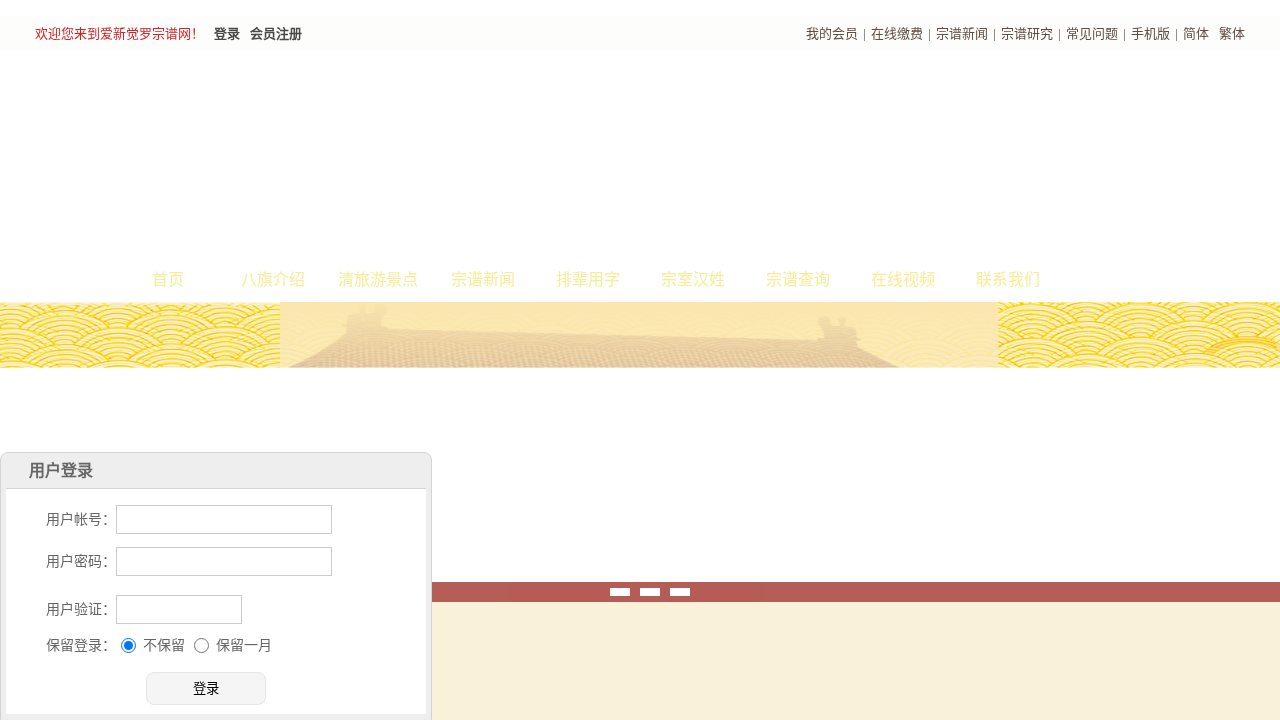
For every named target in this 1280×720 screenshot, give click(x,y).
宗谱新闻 (962, 33)
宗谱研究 (1027, 33)
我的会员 (832, 33)
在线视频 (903, 279)
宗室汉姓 (693, 279)
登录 (227, 33)
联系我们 (1008, 279)
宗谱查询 (798, 279)
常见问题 (1092, 33)
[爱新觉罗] (390, 156)
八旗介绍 (273, 279)
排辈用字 (588, 279)
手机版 (1150, 33)
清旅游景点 (378, 279)
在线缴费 (897, 33)
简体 (1196, 33)
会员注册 (276, 33)
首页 (168, 279)
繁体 (1232, 33)
